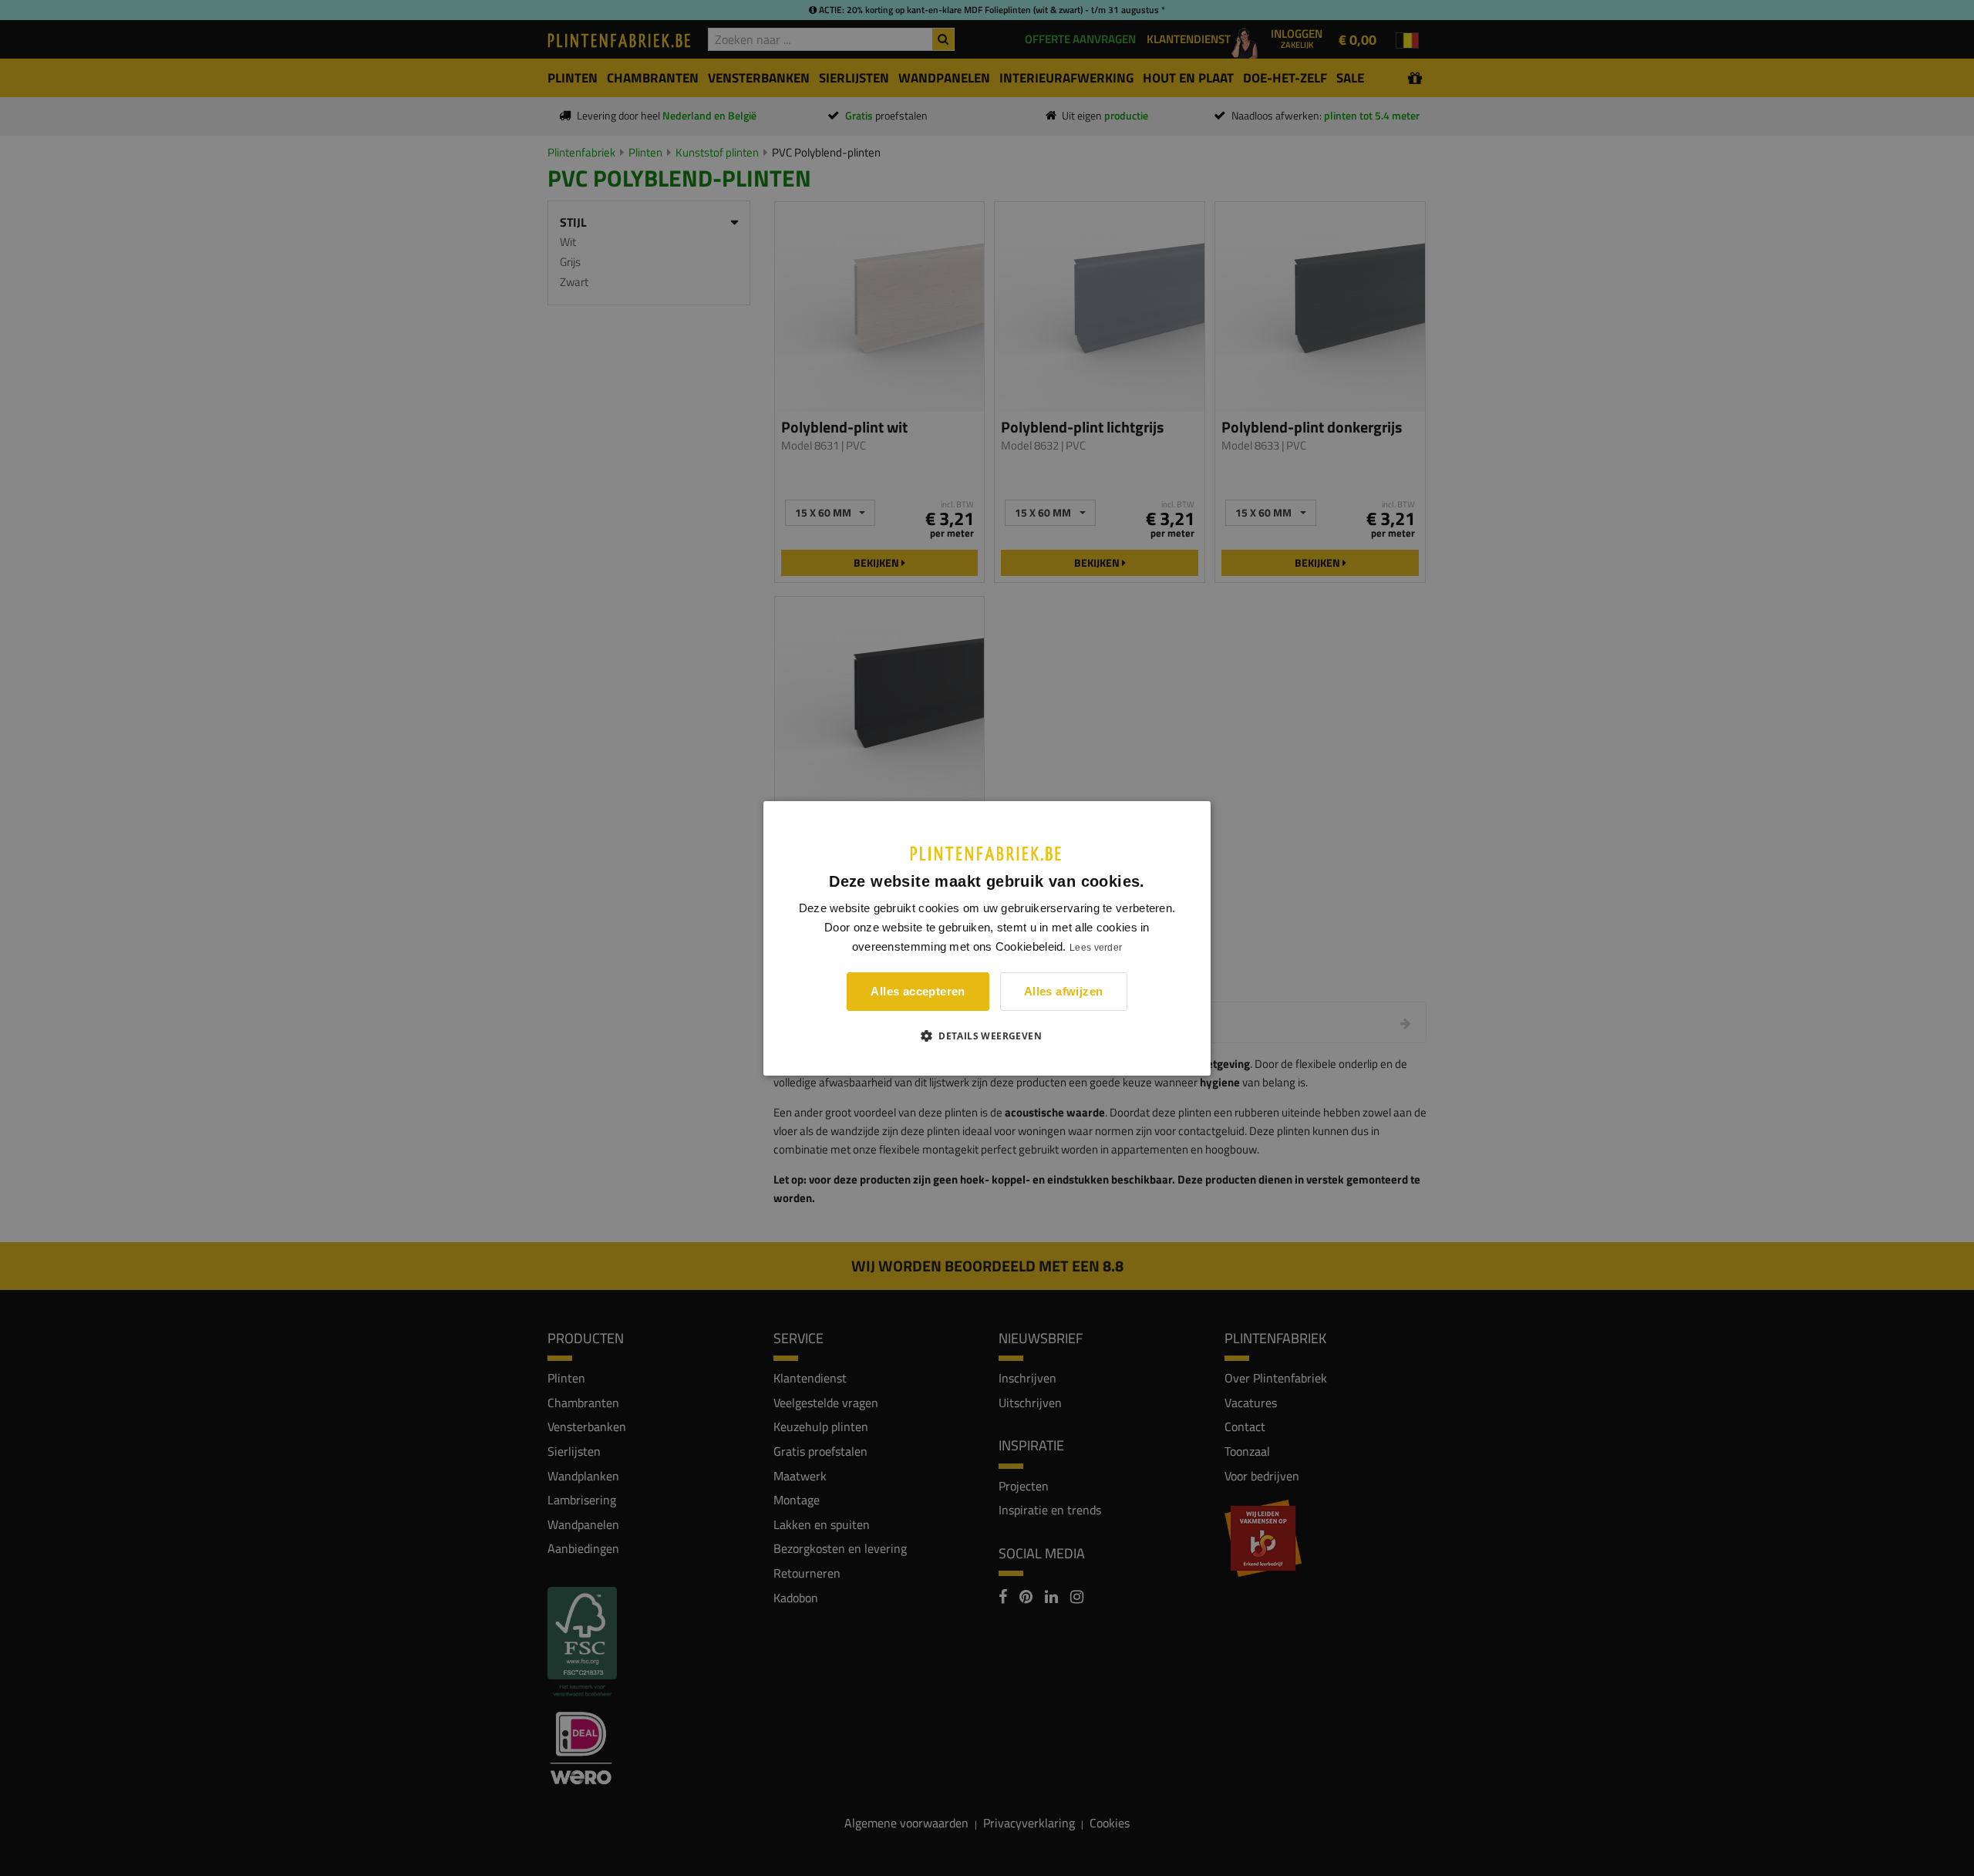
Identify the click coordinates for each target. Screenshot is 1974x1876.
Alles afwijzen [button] (1064, 991)
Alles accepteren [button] (918, 991)
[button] (987, 1036)
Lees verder (1096, 948)
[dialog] (987, 938)
